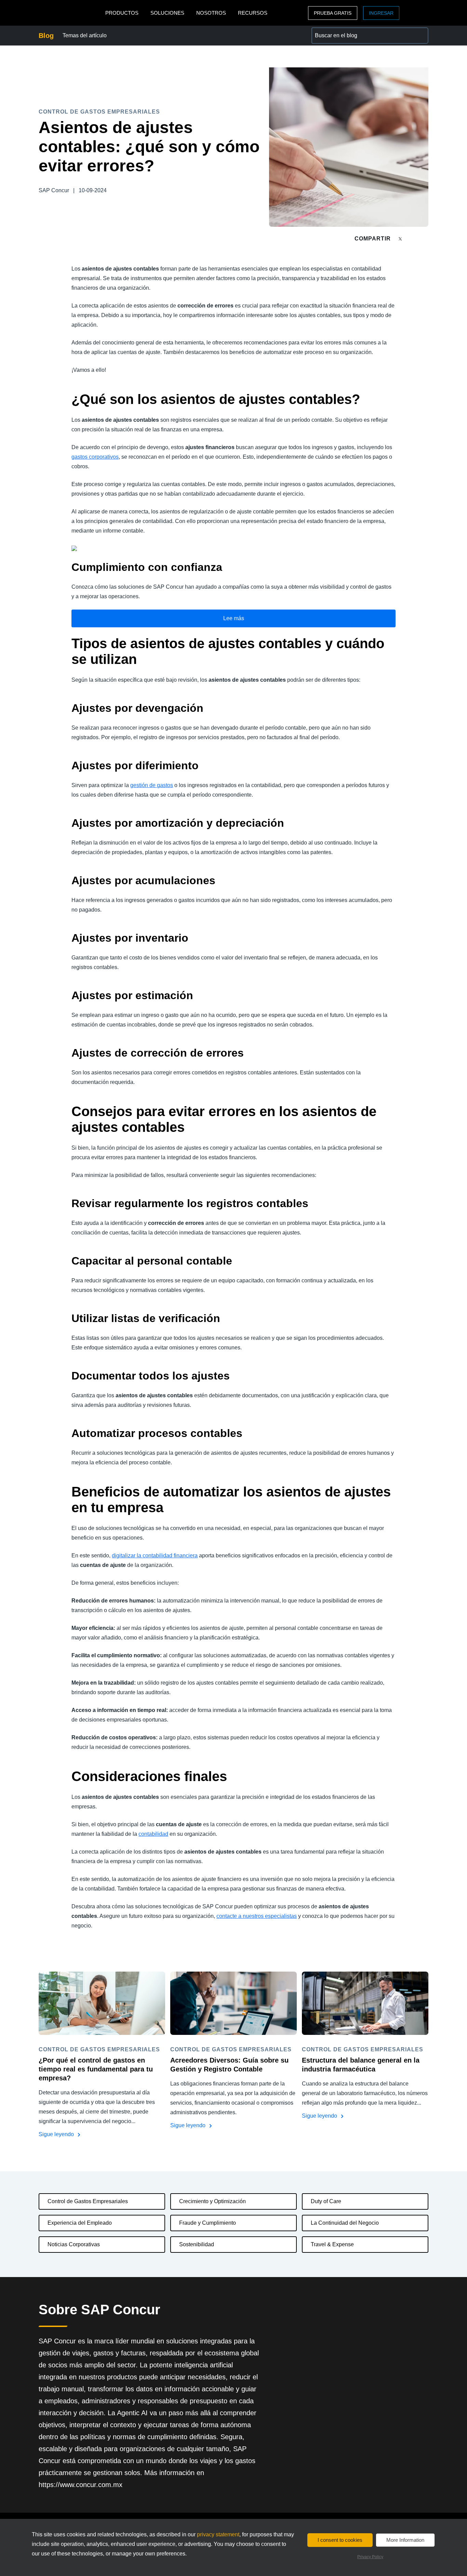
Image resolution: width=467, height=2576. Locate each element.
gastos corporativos (95, 457)
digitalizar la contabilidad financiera (155, 1555)
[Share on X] (401, 238)
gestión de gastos (152, 785)
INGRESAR (381, 13)
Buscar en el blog (333, 31)
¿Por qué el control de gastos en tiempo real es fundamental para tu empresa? (96, 2069)
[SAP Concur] (70, 13)
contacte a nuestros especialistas (257, 1916)
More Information (405, 2540)
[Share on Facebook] (413, 239)
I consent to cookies (340, 2540)
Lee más (234, 618)
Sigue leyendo (57, 2134)
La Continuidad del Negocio (345, 2223)
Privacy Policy (370, 2557)
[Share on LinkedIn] (425, 239)
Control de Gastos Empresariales (88, 2201)
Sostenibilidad (197, 2244)
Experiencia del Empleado (80, 2223)
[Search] (420, 36)
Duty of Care (326, 2201)
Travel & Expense (332, 2244)
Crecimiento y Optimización (212, 2201)
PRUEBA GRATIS (333, 13)
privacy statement (218, 2534)
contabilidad (153, 1834)
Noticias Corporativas (74, 2244)
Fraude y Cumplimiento (208, 2223)
